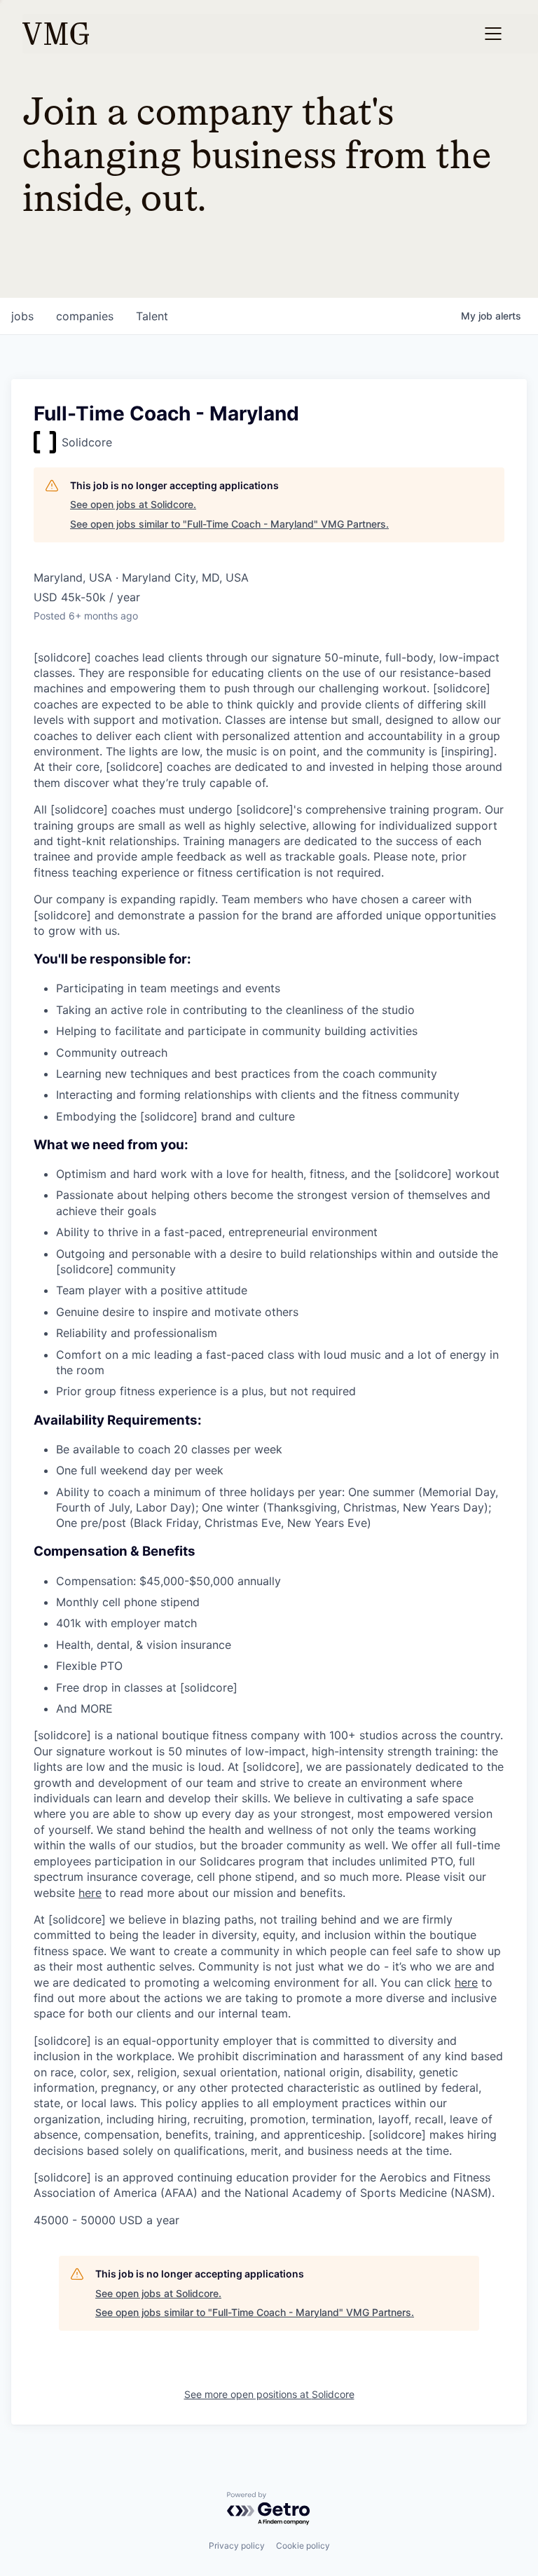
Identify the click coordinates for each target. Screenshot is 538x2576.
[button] (493, 34)
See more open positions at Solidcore (269, 2394)
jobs (22, 316)
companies (85, 316)
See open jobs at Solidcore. (133, 504)
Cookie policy (303, 2546)
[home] (56, 34)
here (90, 1893)
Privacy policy (237, 2546)
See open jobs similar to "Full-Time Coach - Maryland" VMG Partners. (229, 524)
